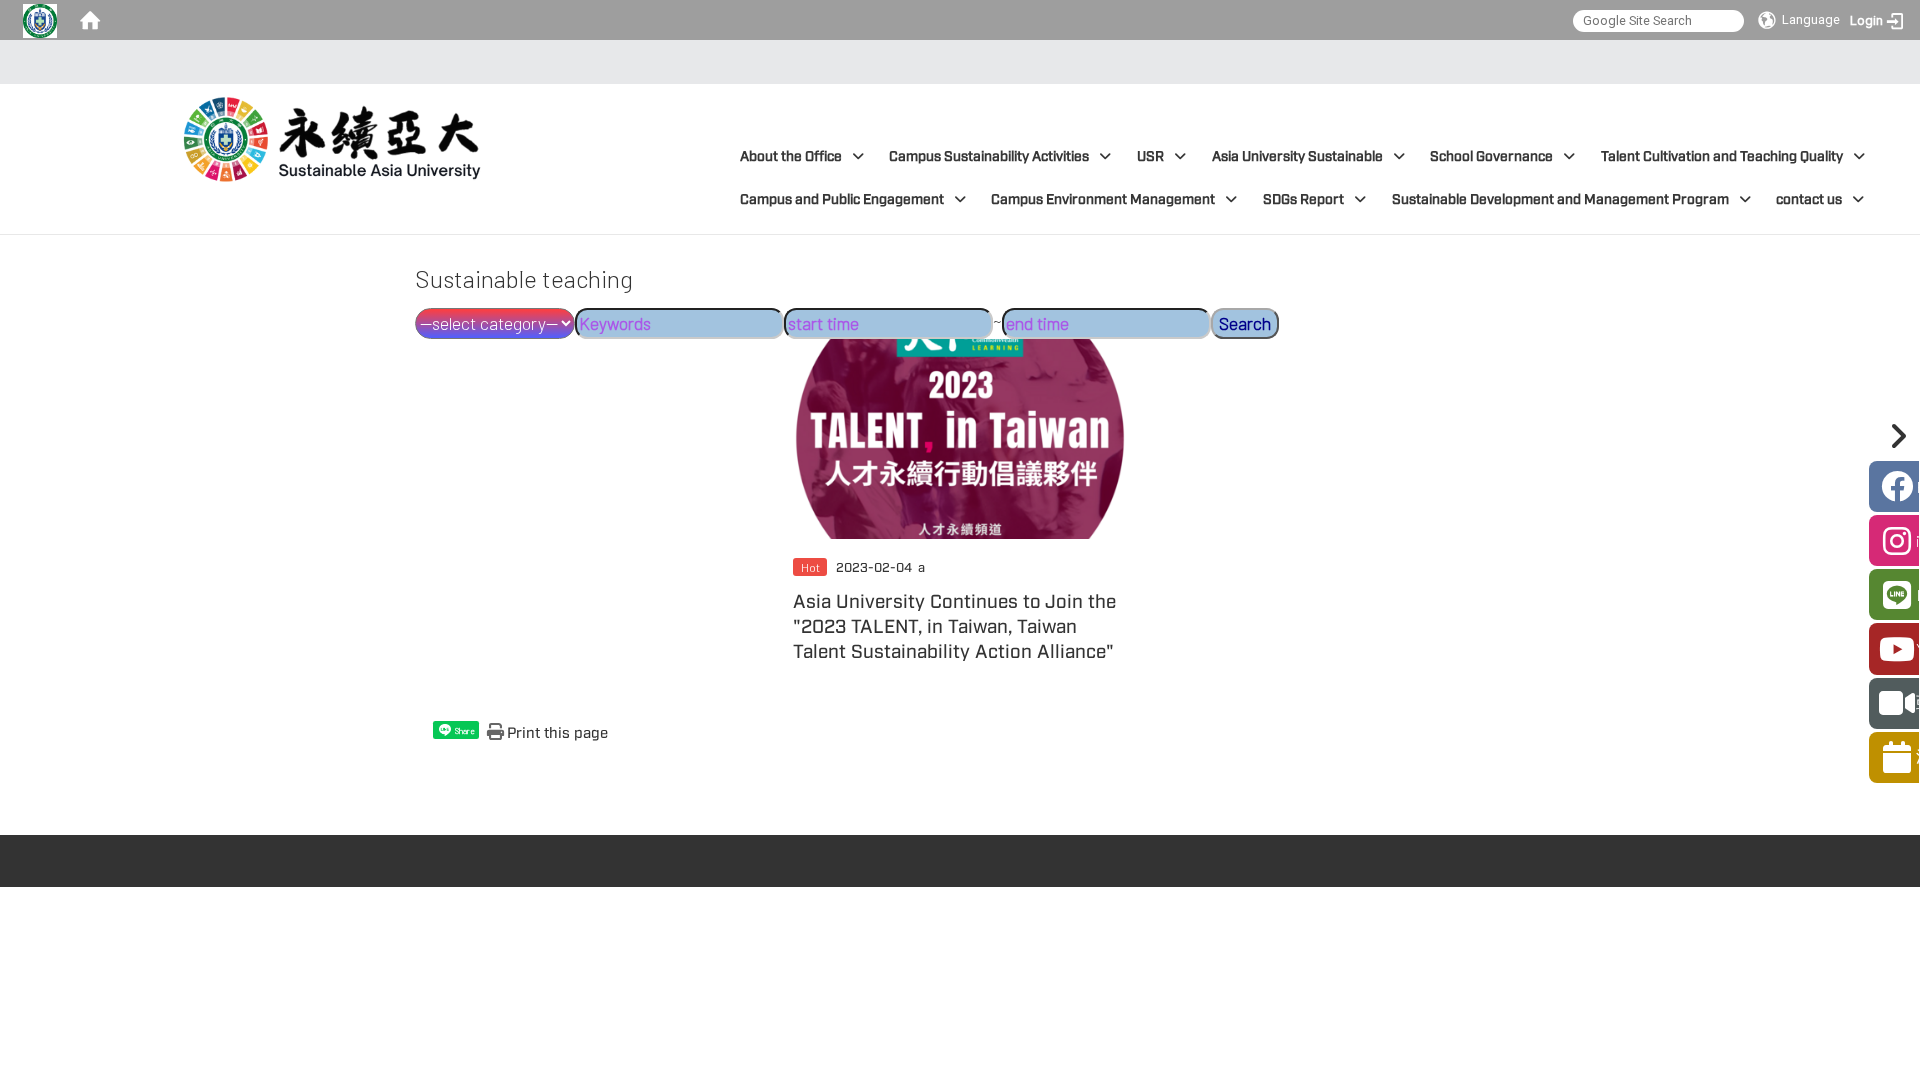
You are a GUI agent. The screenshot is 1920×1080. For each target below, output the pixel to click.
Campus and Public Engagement (842, 199)
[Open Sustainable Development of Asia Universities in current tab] (336, 129)
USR (1150, 156)
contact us (1809, 199)
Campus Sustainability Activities (989, 156)
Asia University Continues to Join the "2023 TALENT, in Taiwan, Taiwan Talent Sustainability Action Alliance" (954, 627)
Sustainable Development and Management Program (1560, 199)
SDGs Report (1303, 199)
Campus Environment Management (1103, 199)
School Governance (1491, 156)
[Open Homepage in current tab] (90, 20)
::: (954, 62)
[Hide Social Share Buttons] (1894, 436)
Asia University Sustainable (1297, 156)
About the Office (791, 156)
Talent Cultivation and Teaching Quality (1722, 156)
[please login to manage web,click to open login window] (40, 20)
